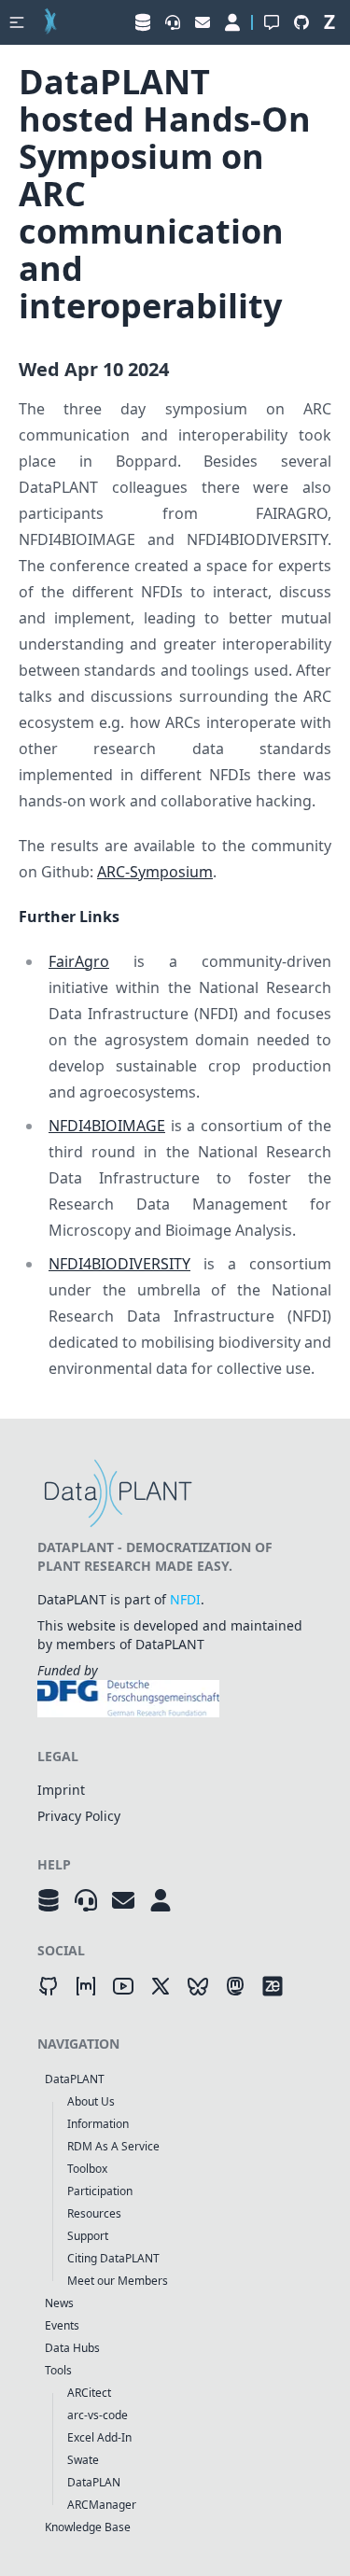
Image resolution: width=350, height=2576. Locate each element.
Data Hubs (72, 2348)
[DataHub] (49, 1900)
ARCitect (89, 2393)
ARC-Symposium (155, 872)
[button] (17, 22)
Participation (100, 2191)
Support (88, 2236)
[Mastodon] (235, 1986)
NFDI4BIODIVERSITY (119, 1264)
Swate (83, 2460)
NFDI (185, 1599)
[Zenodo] (273, 1986)
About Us (91, 2101)
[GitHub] (49, 1986)
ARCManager (102, 2505)
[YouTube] (123, 1986)
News (59, 2303)
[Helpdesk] (86, 1900)
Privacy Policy (79, 1816)
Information (98, 2124)
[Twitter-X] (161, 1986)
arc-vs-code (98, 2415)
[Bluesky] (198, 1986)
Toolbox (87, 2169)
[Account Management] (161, 1900)
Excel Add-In (99, 2437)
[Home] (50, 22)
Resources (94, 2213)
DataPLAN (94, 2482)
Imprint (61, 1790)
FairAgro (79, 961)
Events (62, 2325)
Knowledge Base (88, 2527)
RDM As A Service (113, 2146)
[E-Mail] (123, 1900)
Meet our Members (118, 2281)
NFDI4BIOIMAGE (107, 1126)
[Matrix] (86, 1986)
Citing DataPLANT (113, 2258)
